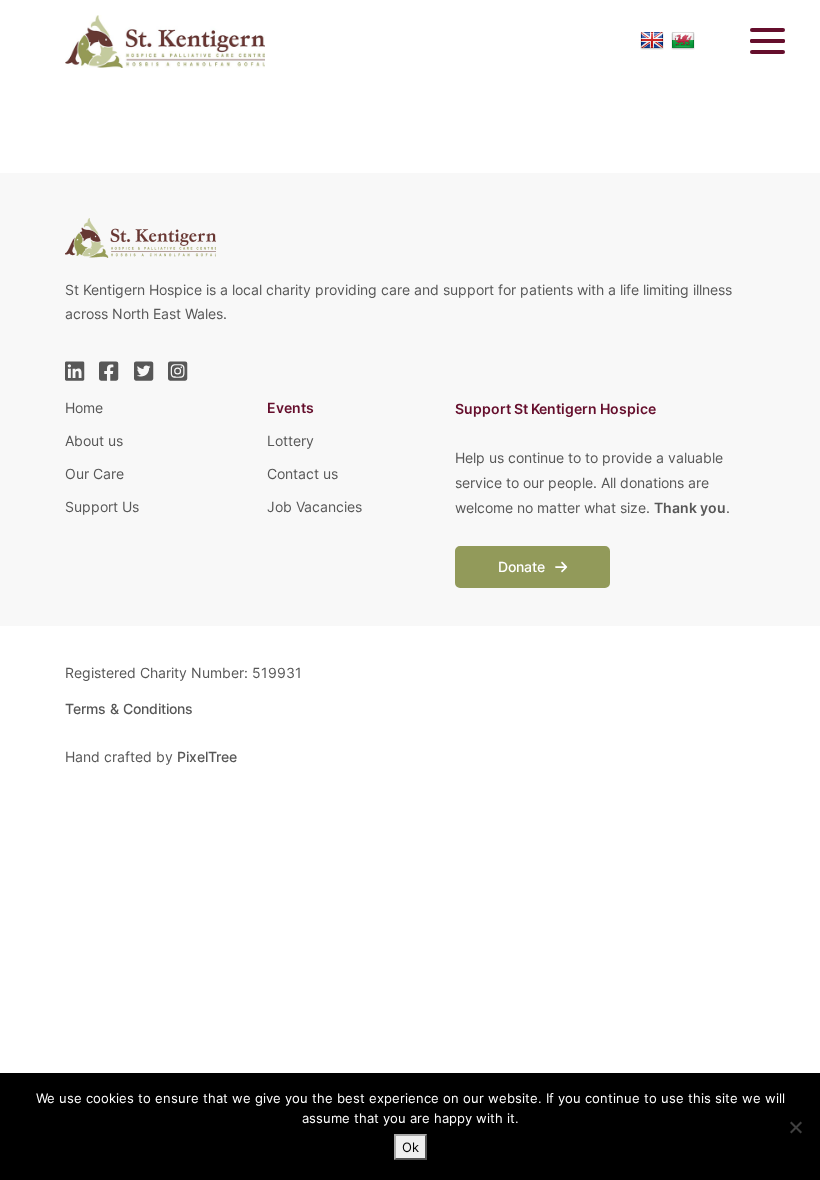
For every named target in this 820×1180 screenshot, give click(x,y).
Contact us (302, 473)
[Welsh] (683, 41)
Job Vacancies (314, 506)
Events (290, 407)
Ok (410, 1147)
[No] (795, 1127)
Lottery (290, 440)
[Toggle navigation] (755, 41)
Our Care (94, 473)
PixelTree (207, 756)
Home (84, 407)
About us (94, 440)
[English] (652, 41)
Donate (523, 566)
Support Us (102, 506)
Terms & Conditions (129, 708)
